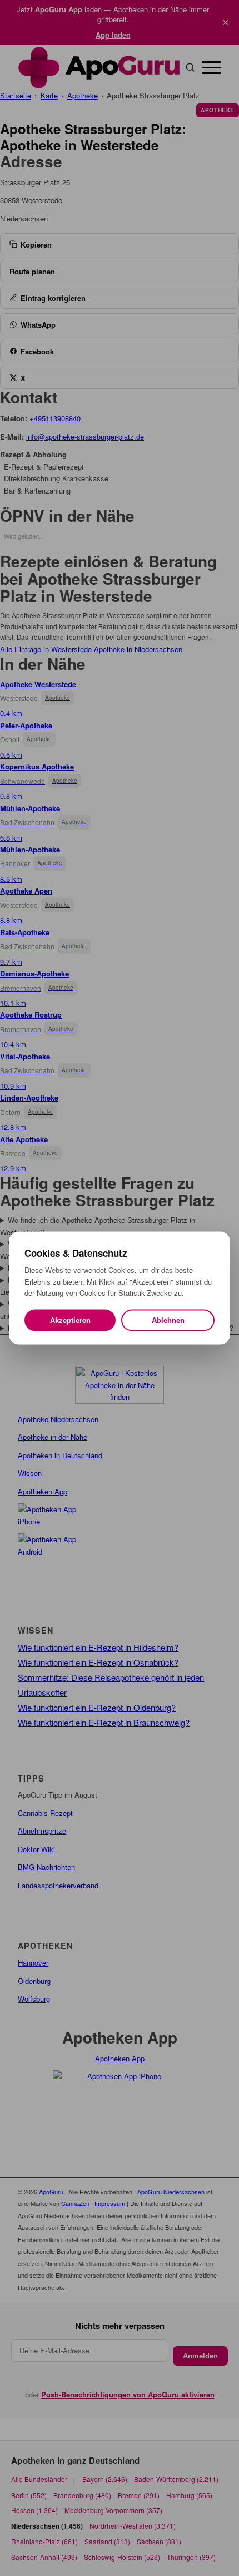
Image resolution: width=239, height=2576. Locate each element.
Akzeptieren (70, 1320)
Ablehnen (168, 1320)
